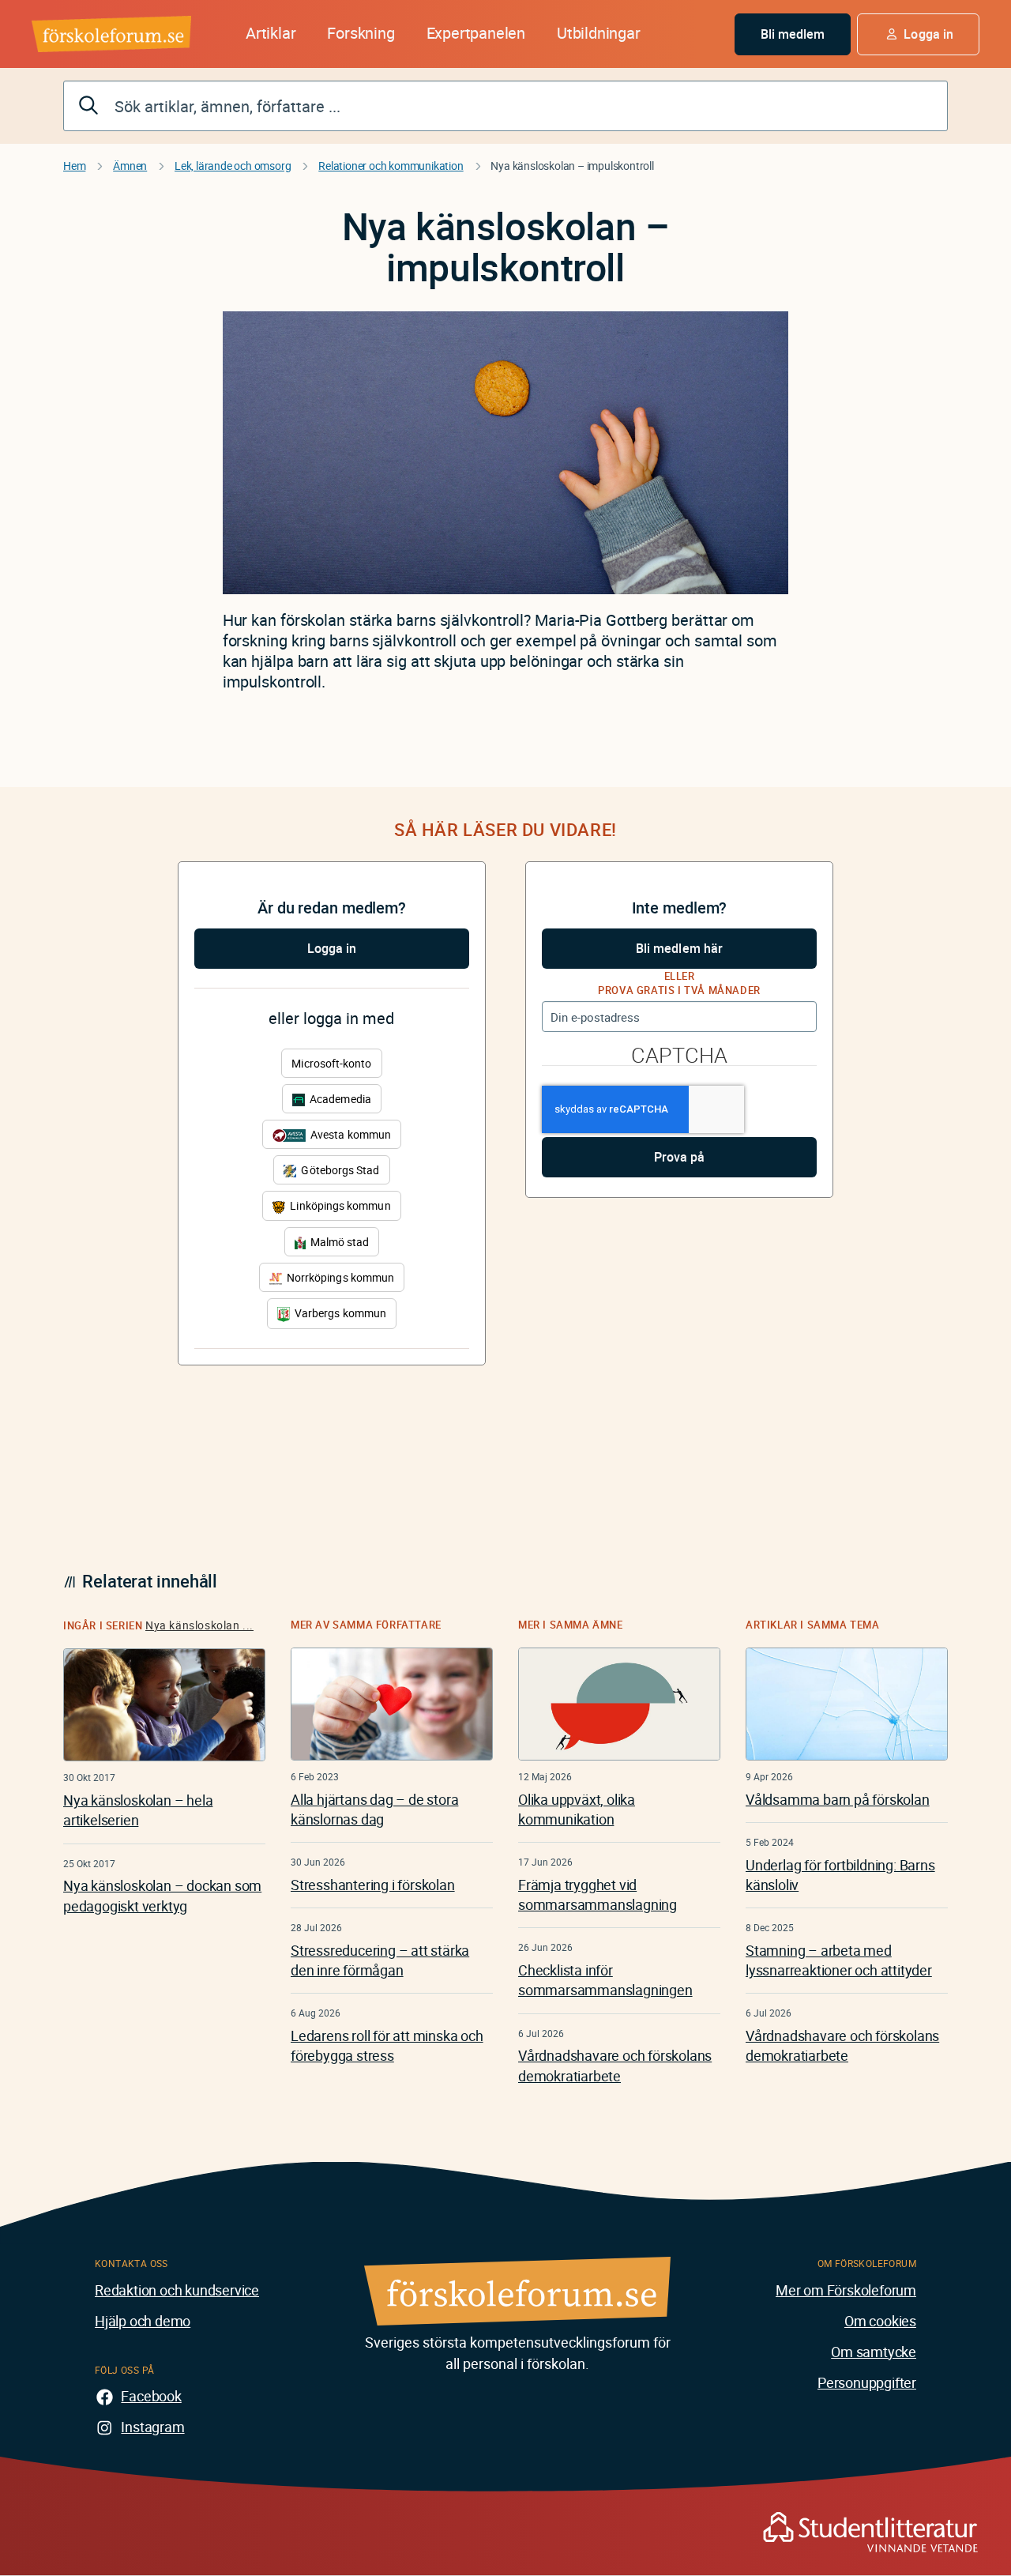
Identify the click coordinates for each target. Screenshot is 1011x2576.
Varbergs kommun (339, 1313)
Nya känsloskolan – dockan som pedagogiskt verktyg (162, 1895)
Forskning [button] (361, 33)
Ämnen (130, 166)
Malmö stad (339, 1242)
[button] (918, 34)
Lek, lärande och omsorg (233, 166)
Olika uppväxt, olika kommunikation (577, 1809)
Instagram (152, 2427)
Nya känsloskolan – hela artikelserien (138, 1810)
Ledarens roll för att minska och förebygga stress (387, 2045)
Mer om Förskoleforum (846, 2290)
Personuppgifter (867, 2382)
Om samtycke (874, 2352)
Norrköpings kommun (339, 1277)
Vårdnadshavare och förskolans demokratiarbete (615, 2065)
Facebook (151, 2396)
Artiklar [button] (271, 33)
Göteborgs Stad (339, 1170)
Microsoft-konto (331, 1063)
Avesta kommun (350, 1134)
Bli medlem (793, 34)
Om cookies (880, 2321)
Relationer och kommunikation (391, 166)
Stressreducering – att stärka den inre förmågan (380, 1960)
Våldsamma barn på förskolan (838, 1799)
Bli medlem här (679, 948)
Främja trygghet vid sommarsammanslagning (598, 1894)
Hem (74, 166)
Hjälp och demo (143, 2321)
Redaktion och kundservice (177, 2290)
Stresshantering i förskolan (373, 1885)
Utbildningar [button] (599, 33)
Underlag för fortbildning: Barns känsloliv (840, 1875)
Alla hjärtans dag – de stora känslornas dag (374, 1809)
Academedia (339, 1099)
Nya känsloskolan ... (199, 1625)
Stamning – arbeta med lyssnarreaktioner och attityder (839, 1960)
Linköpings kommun (339, 1205)
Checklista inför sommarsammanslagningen (605, 1980)
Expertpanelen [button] (476, 33)
